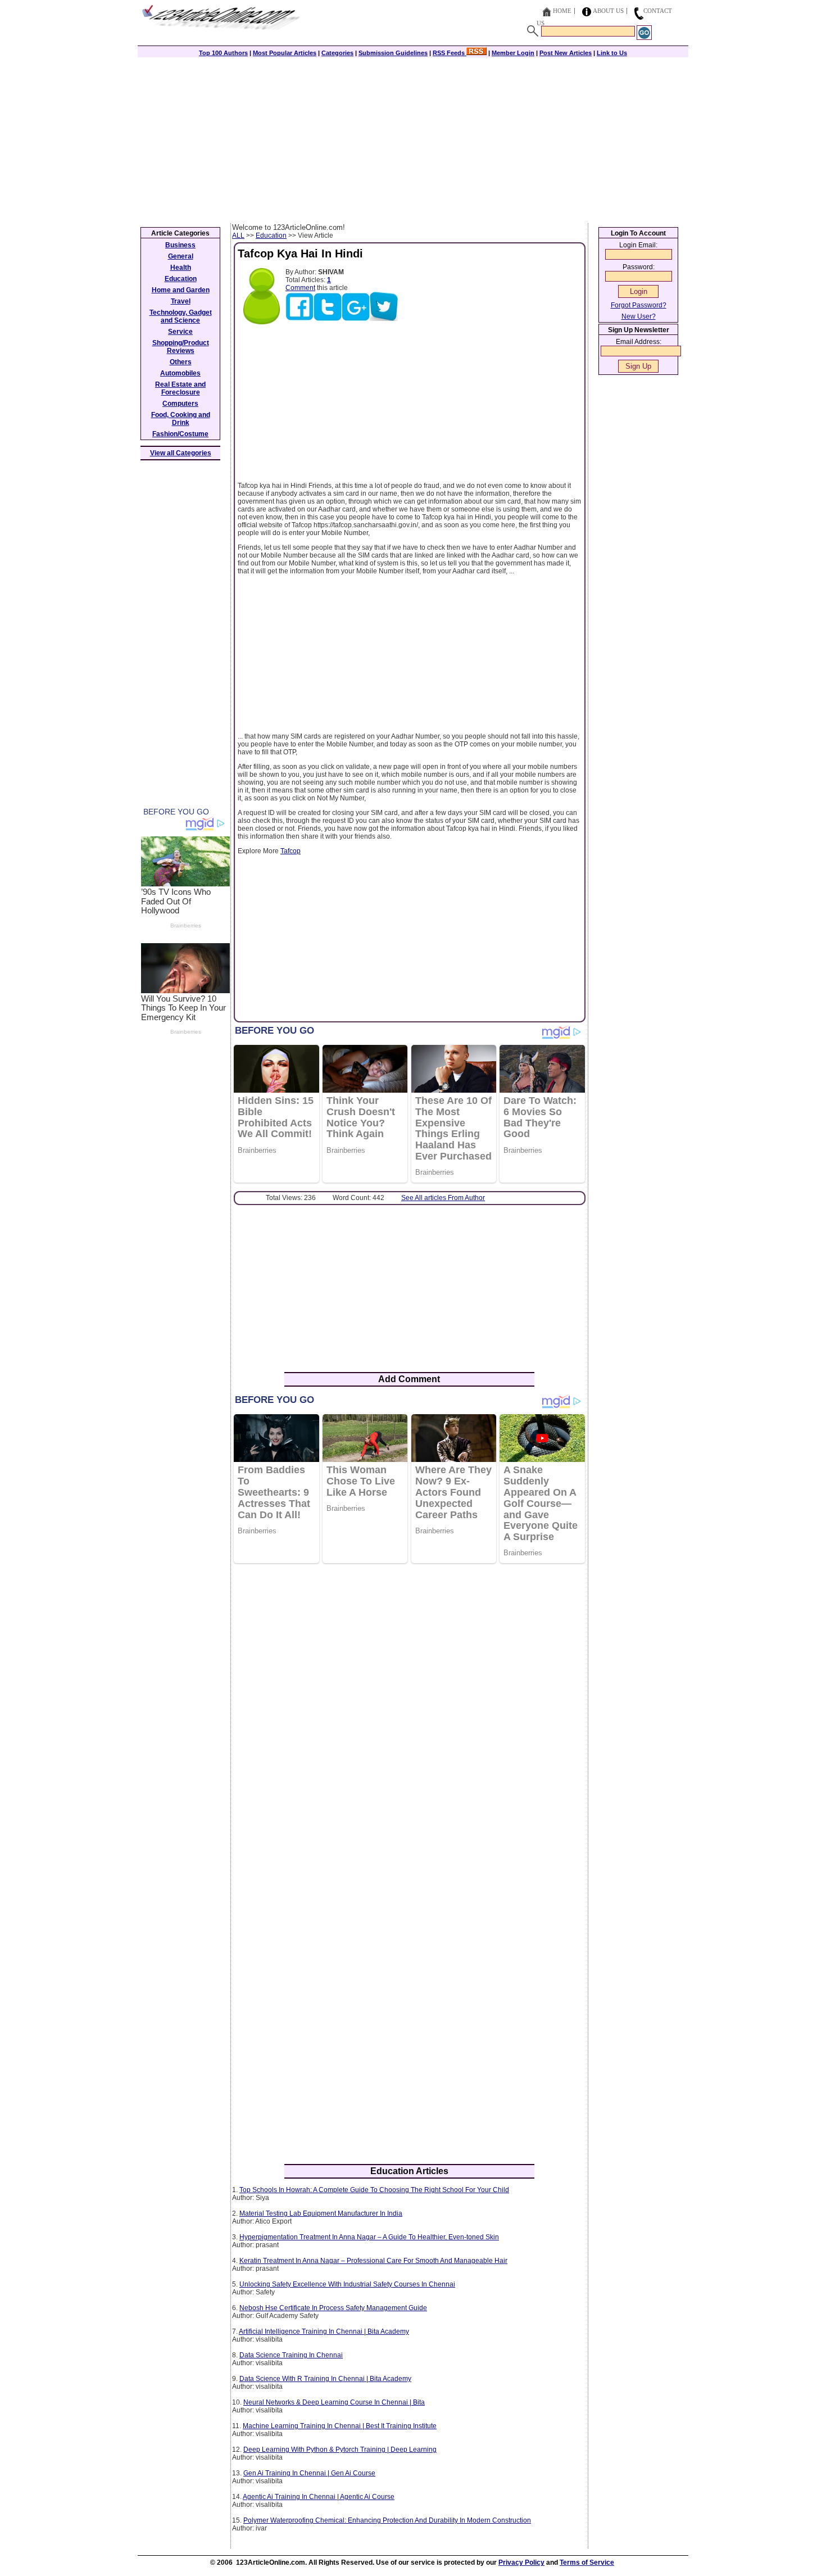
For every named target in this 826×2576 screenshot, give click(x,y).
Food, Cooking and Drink (181, 419)
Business (180, 245)
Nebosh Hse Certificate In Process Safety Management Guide (333, 2308)
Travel (181, 301)
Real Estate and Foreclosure (180, 388)
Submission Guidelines (393, 53)
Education (271, 236)
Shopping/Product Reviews (181, 347)
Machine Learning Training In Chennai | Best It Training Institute (340, 2426)
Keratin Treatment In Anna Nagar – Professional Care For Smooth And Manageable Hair (373, 2261)
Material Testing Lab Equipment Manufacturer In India (321, 2213)
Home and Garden (181, 290)
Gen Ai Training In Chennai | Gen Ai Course (309, 2473)
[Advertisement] (413, 139)
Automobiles (180, 373)
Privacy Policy (521, 2563)
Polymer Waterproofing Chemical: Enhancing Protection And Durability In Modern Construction (387, 2520)
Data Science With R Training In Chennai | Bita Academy (325, 2379)
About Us (608, 11)
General (181, 256)
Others (181, 362)
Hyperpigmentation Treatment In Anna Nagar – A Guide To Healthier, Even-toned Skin (369, 2237)
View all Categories (181, 453)
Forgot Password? (639, 305)
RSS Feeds (450, 53)
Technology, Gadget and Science (181, 316)
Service (180, 332)
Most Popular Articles (285, 53)
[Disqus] (409, 1717)
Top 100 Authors (223, 53)
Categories (337, 53)
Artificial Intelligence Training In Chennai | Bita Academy (324, 2331)
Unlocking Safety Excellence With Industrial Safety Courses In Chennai (347, 2284)
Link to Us (612, 53)
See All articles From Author (443, 1198)
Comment (300, 288)
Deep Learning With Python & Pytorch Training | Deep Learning (340, 2450)
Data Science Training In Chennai (291, 2355)
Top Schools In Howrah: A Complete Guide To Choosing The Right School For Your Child (374, 2190)
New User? (639, 316)
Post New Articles (566, 53)
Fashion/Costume (180, 434)
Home (562, 11)
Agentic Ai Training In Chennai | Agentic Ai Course (319, 2497)
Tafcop (291, 851)
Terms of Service (587, 2563)
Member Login (513, 53)
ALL (238, 236)
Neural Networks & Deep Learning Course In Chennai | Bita (334, 2402)
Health (181, 268)
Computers (180, 404)
